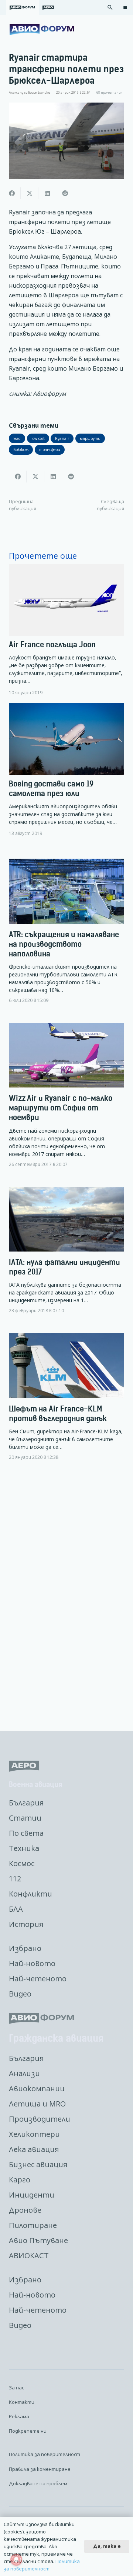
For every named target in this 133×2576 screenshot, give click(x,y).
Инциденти (32, 2195)
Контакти (22, 2402)
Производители (40, 2119)
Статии (25, 1818)
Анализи (24, 2073)
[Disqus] (66, 1597)
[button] (110, 7)
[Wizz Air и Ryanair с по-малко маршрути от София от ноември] (66, 1101)
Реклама (19, 2416)
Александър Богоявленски (30, 93)
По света (26, 1833)
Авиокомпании (37, 2089)
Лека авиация (34, 2149)
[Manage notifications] (16, 2560)
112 (15, 1879)
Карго (20, 2180)
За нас (16, 2388)
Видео (20, 1994)
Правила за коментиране (40, 2469)
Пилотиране (33, 2225)
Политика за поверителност (45, 2454)
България (26, 1803)
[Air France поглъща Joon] (66, 630)
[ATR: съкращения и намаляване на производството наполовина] (66, 937)
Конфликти (30, 1894)
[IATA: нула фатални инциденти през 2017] (66, 1256)
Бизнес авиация (38, 2164)
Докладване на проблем (38, 2483)
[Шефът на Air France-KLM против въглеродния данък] (66, 1403)
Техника (24, 1848)
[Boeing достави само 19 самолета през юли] (66, 770)
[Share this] (12, 193)
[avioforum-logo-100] (42, 30)
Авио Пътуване (38, 2240)
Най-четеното (38, 1979)
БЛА (16, 1909)
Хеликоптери (34, 2134)
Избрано (25, 1948)
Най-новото (32, 1963)
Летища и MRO (37, 2104)
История (26, 1924)
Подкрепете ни (28, 2431)
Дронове (25, 2210)
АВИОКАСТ (29, 2256)
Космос (22, 1863)
